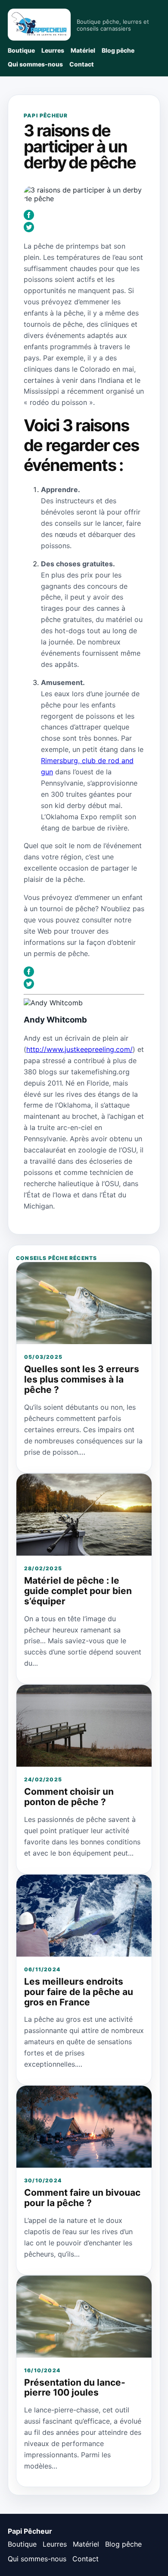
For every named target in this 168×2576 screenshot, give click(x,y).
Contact (82, 64)
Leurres (53, 50)
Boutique (21, 50)
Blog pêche (118, 50)
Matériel (83, 50)
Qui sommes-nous (35, 64)
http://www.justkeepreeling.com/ (79, 1049)
